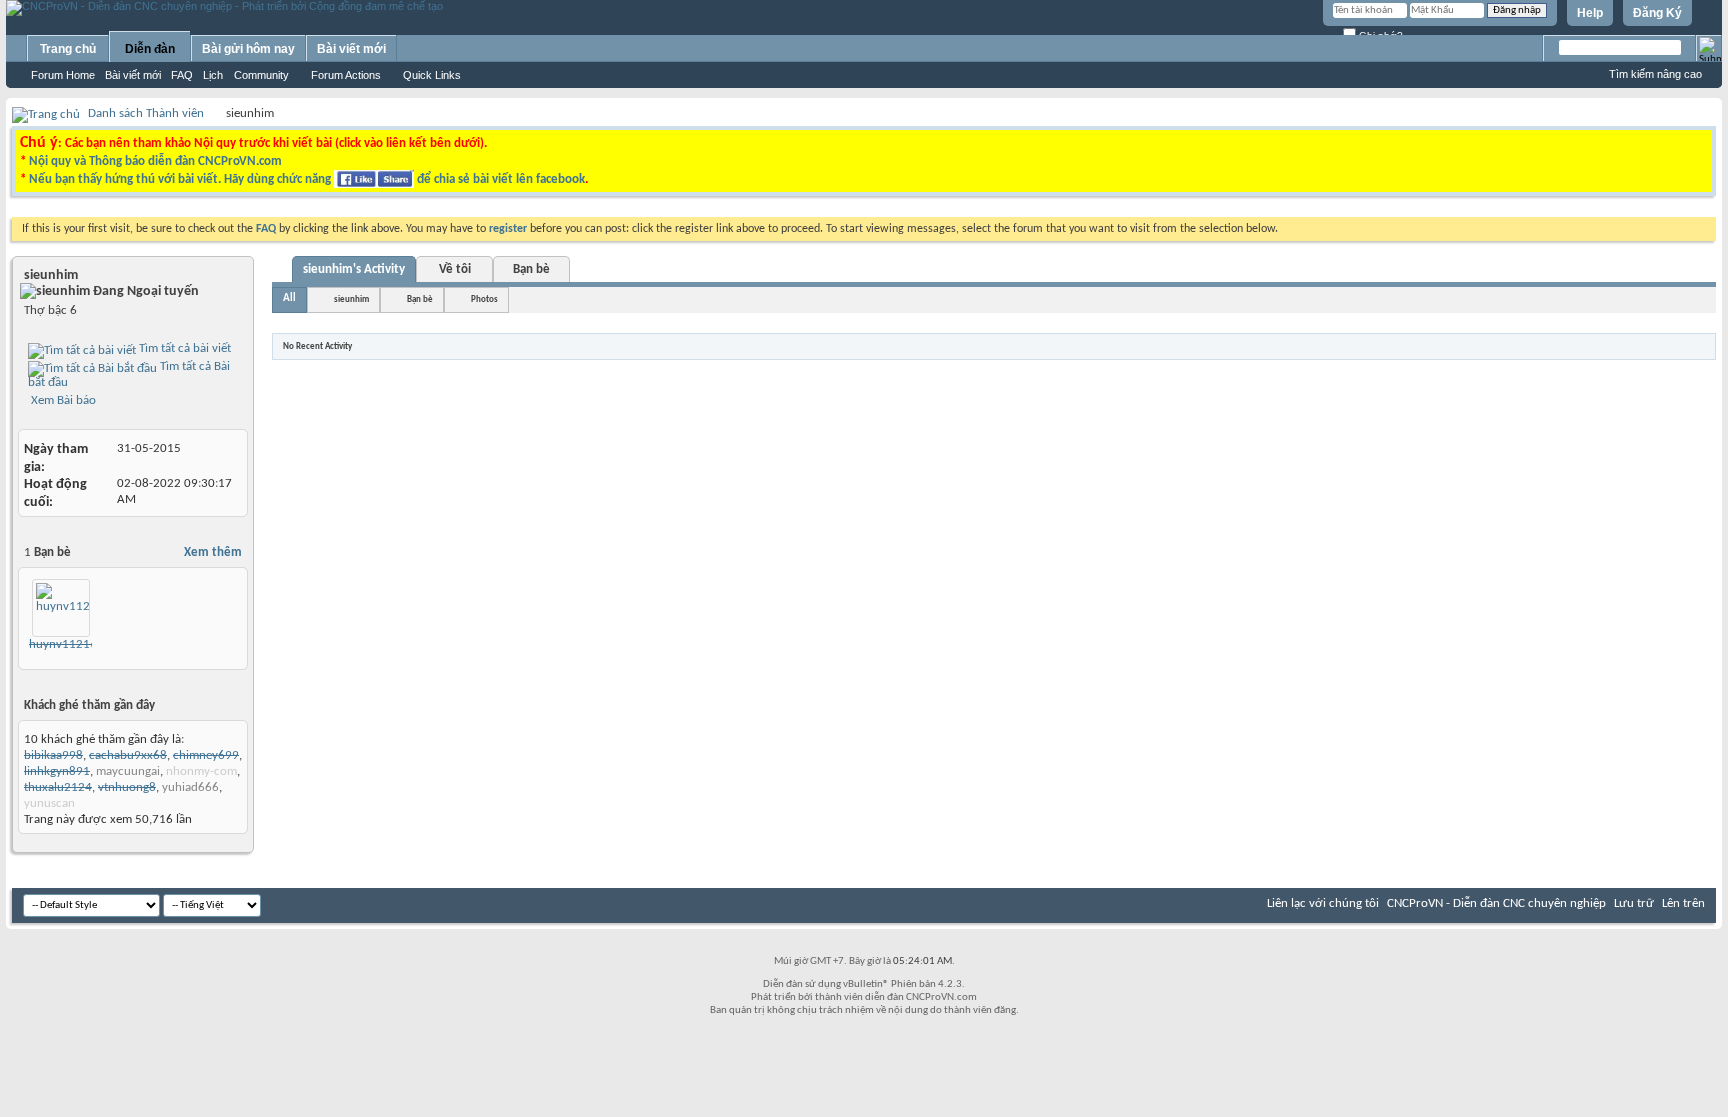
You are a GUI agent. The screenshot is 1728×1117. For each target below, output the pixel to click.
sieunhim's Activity (354, 269)
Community (261, 75)
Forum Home (63, 75)
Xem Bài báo (62, 400)
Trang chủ (68, 49)
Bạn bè (531, 269)
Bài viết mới (133, 75)
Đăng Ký (1657, 13)
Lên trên (1683, 903)
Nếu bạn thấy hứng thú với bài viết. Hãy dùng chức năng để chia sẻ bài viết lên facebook (307, 179)
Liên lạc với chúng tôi (1323, 903)
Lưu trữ (1634, 903)
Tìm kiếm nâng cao (1655, 74)
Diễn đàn (150, 49)
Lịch (213, 75)
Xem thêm (213, 552)
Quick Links (432, 75)
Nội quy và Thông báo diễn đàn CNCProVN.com (155, 161)
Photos (484, 299)
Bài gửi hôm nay (248, 49)
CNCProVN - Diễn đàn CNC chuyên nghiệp (1496, 903)
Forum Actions (346, 75)
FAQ (182, 75)
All (289, 298)
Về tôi (455, 269)
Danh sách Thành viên (146, 113)
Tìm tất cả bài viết (183, 348)
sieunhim (351, 299)
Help (1590, 13)
